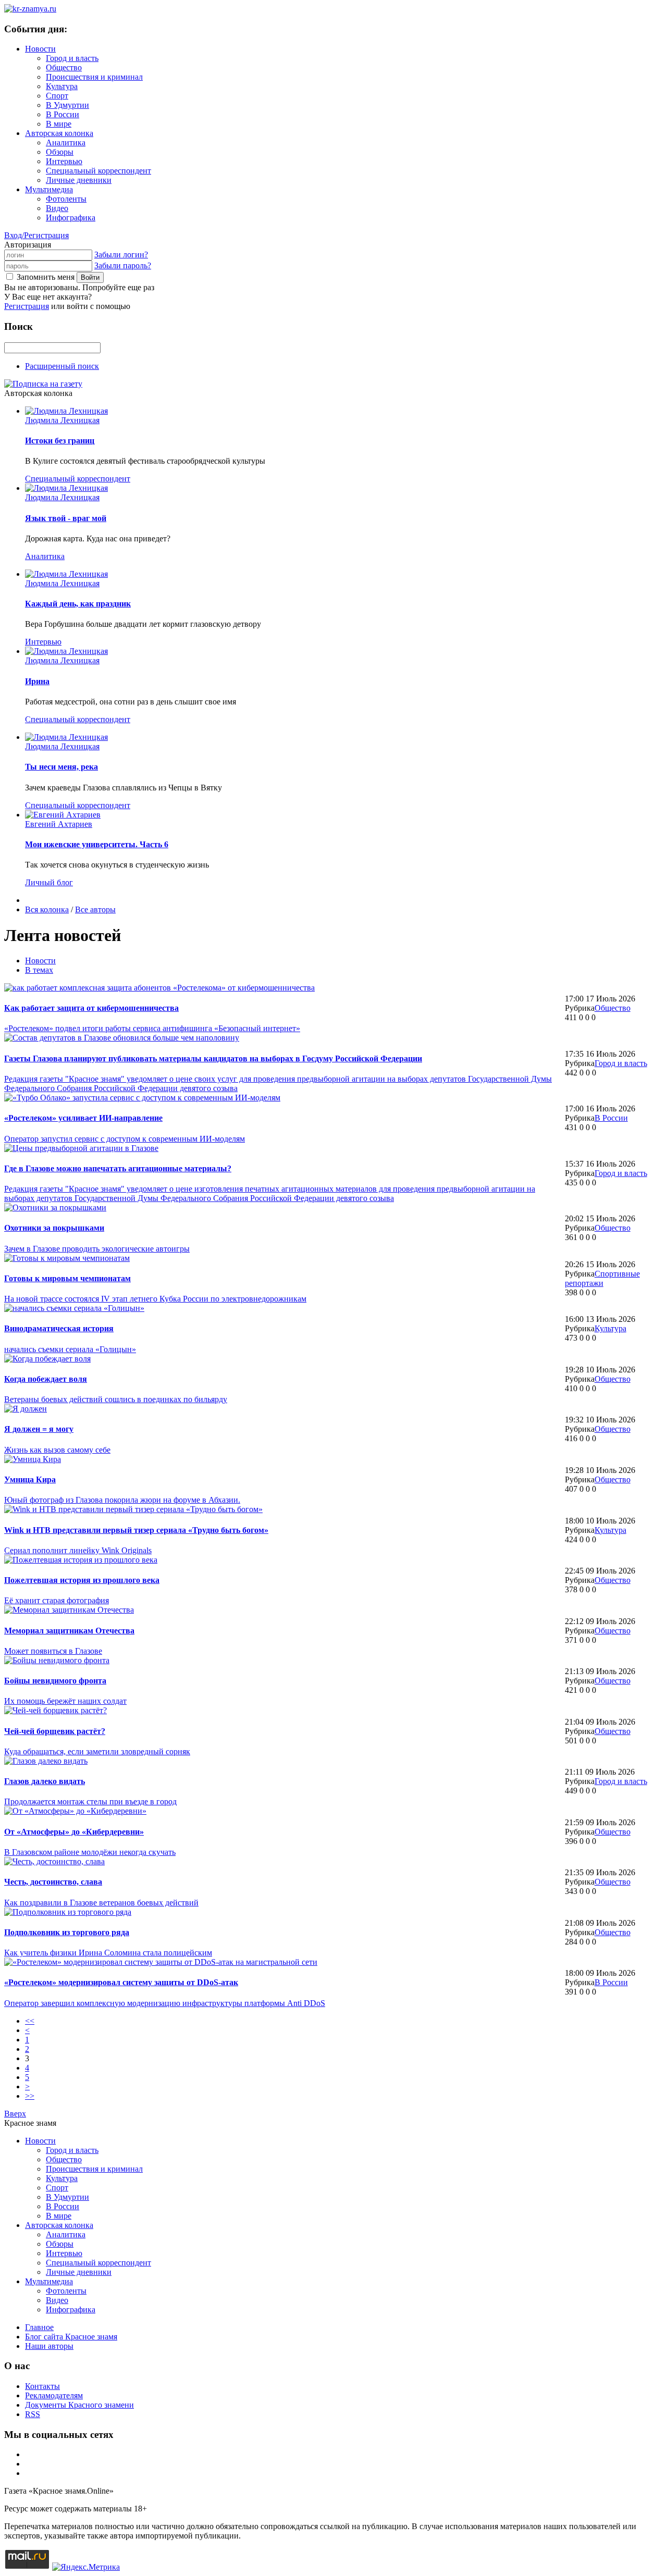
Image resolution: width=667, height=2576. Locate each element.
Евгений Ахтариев (59, 824)
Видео (57, 208)
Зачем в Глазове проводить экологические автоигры (97, 1249)
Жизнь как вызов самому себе (57, 1450)
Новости (40, 49)
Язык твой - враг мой (66, 518)
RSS (33, 2414)
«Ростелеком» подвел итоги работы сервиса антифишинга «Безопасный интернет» (152, 1028)
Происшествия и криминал (94, 77)
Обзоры (60, 152)
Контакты (42, 2386)
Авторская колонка (59, 133)
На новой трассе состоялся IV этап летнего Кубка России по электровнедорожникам (155, 1299)
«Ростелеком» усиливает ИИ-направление (83, 1118)
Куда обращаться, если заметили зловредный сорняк (97, 1751)
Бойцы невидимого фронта (55, 1681)
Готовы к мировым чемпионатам (67, 1278)
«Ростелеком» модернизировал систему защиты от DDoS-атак (121, 1982)
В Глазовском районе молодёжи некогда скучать (90, 1852)
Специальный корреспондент (98, 171)
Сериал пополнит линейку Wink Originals (78, 1550)
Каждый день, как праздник (78, 604)
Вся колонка (47, 909)
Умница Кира (30, 1479)
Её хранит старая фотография (57, 1600)
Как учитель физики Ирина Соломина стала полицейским (108, 1953)
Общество (64, 67)
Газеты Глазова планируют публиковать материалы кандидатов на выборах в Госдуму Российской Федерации (213, 1058)
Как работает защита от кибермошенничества (91, 1008)
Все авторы (95, 909)
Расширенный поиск (62, 366)
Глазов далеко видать (45, 1781)
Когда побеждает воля (46, 1379)
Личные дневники (79, 180)
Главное (39, 2327)
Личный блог (49, 882)
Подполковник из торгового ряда (67, 1932)
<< (30, 2021)
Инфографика (71, 218)
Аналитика (66, 143)
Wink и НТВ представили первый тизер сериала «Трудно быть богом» (136, 1530)
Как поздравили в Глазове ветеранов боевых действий (101, 1903)
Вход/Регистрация (36, 235)
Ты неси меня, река (61, 767)
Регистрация (27, 306)
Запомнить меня (46, 277)
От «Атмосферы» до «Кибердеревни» (74, 1832)
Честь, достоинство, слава (53, 1882)
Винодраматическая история (59, 1328)
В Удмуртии (67, 105)
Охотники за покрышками (54, 1228)
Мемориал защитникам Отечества (69, 1631)
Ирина (37, 681)
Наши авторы (49, 2346)
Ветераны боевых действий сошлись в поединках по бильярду (116, 1399)
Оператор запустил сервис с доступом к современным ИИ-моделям (125, 1139)
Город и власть (72, 58)
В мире (59, 124)
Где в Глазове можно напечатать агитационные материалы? (118, 1168)
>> (30, 2096)
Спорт (57, 96)
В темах (39, 970)
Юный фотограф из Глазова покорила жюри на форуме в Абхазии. (122, 1500)
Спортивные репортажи (602, 1278)
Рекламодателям (54, 2395)
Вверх (15, 2114)
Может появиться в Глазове (53, 1651)
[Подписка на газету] (43, 384)
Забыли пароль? (123, 265)
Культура (62, 86)
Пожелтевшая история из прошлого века (82, 1580)
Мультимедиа (49, 189)
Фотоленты (66, 199)
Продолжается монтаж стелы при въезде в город (90, 1801)
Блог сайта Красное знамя (71, 2337)
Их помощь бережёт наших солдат (65, 1701)
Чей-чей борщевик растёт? (55, 1731)
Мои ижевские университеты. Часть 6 (97, 844)
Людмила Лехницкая (62, 420)
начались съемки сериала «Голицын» (70, 1349)
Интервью (64, 161)
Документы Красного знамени (79, 2405)
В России (63, 114)
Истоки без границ (60, 441)
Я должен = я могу (39, 1429)
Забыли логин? (121, 255)
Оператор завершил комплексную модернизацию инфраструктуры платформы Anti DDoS (165, 2003)
